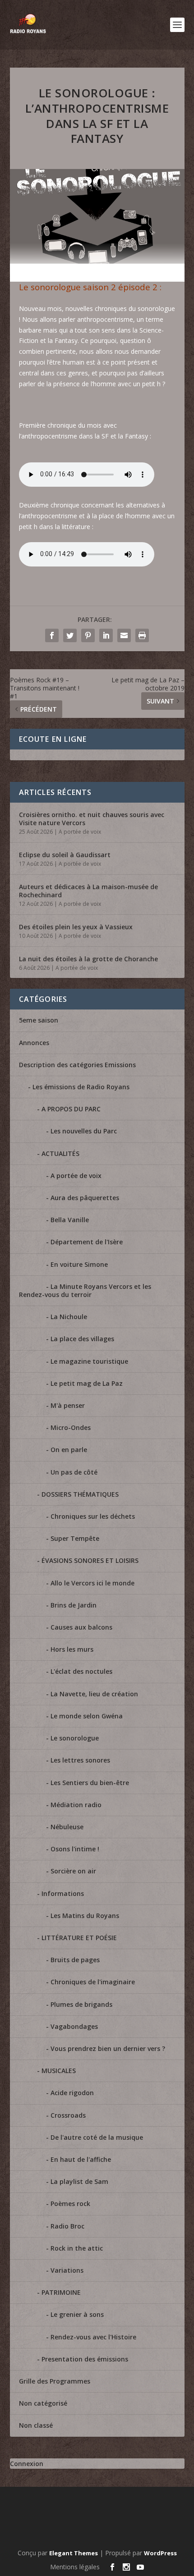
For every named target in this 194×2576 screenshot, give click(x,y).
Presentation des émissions (85, 2359)
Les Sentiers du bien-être (90, 1783)
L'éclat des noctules (81, 1671)
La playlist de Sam (79, 2181)
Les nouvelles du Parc (84, 1131)
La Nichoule (69, 1317)
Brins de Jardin (74, 1605)
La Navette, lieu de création (94, 1694)
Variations (67, 2270)
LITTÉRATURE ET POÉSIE (79, 1938)
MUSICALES (59, 2071)
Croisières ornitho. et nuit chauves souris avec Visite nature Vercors (92, 819)
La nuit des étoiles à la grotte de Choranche (88, 959)
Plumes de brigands (81, 2004)
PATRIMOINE (61, 2292)
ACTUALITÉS (60, 1153)
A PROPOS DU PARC (71, 1109)
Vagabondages (74, 2026)
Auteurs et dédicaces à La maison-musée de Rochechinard (88, 891)
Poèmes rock (70, 2204)
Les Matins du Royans (85, 1916)
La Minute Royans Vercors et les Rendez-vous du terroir (85, 1290)
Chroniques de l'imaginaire (93, 1982)
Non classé (36, 2425)
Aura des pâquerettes (85, 1198)
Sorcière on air (73, 1871)
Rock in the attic (77, 2248)
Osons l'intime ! (75, 1849)
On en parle (69, 1450)
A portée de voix (80, 832)
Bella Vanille (70, 1220)
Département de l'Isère (87, 1242)
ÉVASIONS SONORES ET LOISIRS (90, 1560)
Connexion (27, 2464)
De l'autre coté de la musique (97, 2137)
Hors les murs (72, 1649)
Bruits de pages (75, 1960)
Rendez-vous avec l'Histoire (93, 2337)
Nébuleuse (67, 1827)
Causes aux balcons (81, 1627)
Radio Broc (67, 2226)
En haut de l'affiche (81, 2159)
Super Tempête (75, 1538)
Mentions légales (75, 2567)
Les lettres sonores (80, 1760)
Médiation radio (76, 1805)
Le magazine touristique (89, 1361)
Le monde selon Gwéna (87, 1716)
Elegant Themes (74, 2553)
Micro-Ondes (71, 1427)
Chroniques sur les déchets (93, 1516)
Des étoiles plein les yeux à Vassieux (76, 927)
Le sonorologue (75, 1738)
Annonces (34, 1043)
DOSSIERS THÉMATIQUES (80, 1494)
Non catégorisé (43, 2403)
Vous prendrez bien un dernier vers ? (108, 2048)
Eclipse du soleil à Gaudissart (65, 855)
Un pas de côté (74, 1472)
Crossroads (68, 2115)
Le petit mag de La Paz (87, 1383)
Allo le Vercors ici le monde (92, 1583)
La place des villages (82, 1339)
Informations (63, 1893)
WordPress (160, 2553)
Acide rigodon (72, 2093)
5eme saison (39, 1020)
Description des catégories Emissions (77, 1065)
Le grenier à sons (77, 2314)
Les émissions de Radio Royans (81, 1087)
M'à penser (68, 1405)
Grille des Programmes (55, 2381)
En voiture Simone (79, 1264)
